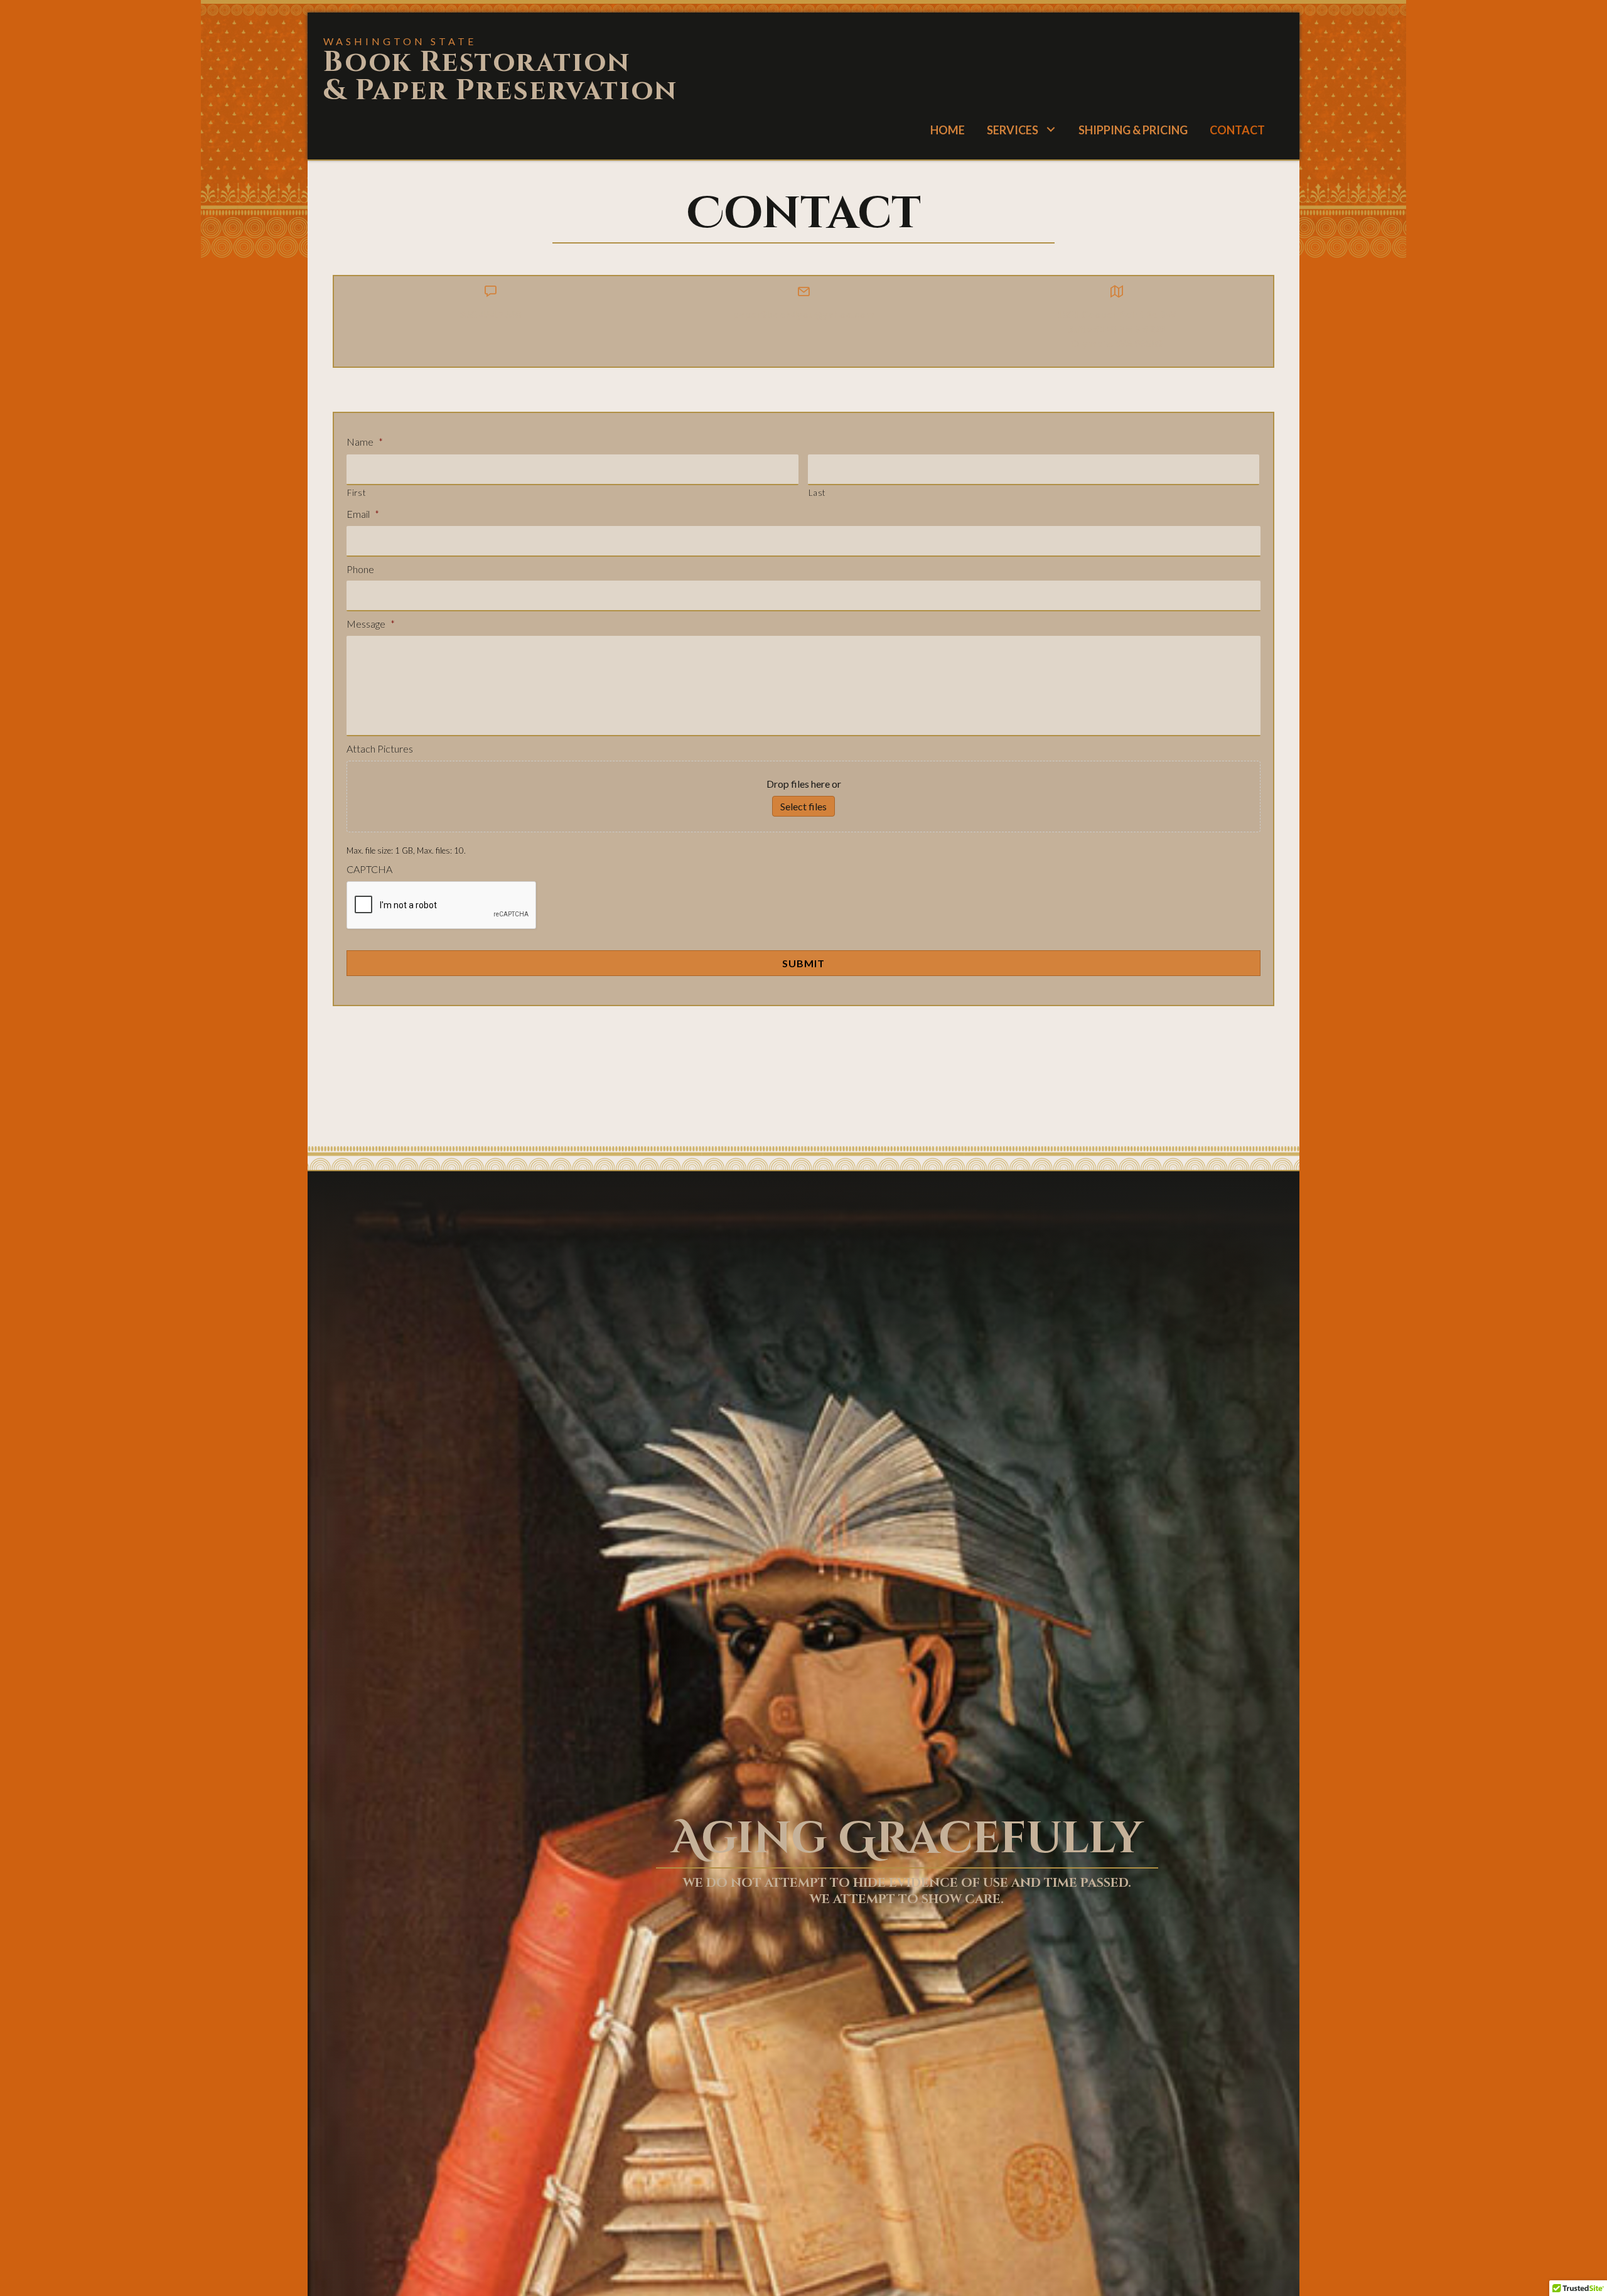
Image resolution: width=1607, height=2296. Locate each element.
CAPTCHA (369, 869)
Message (371, 624)
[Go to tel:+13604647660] (491, 307)
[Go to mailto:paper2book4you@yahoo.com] (804, 307)
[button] (1051, 129)
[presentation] (442, 906)
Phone (360, 569)
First (356, 493)
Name (365, 442)
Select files (803, 806)
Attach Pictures (380, 748)
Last (817, 493)
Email (363, 514)
